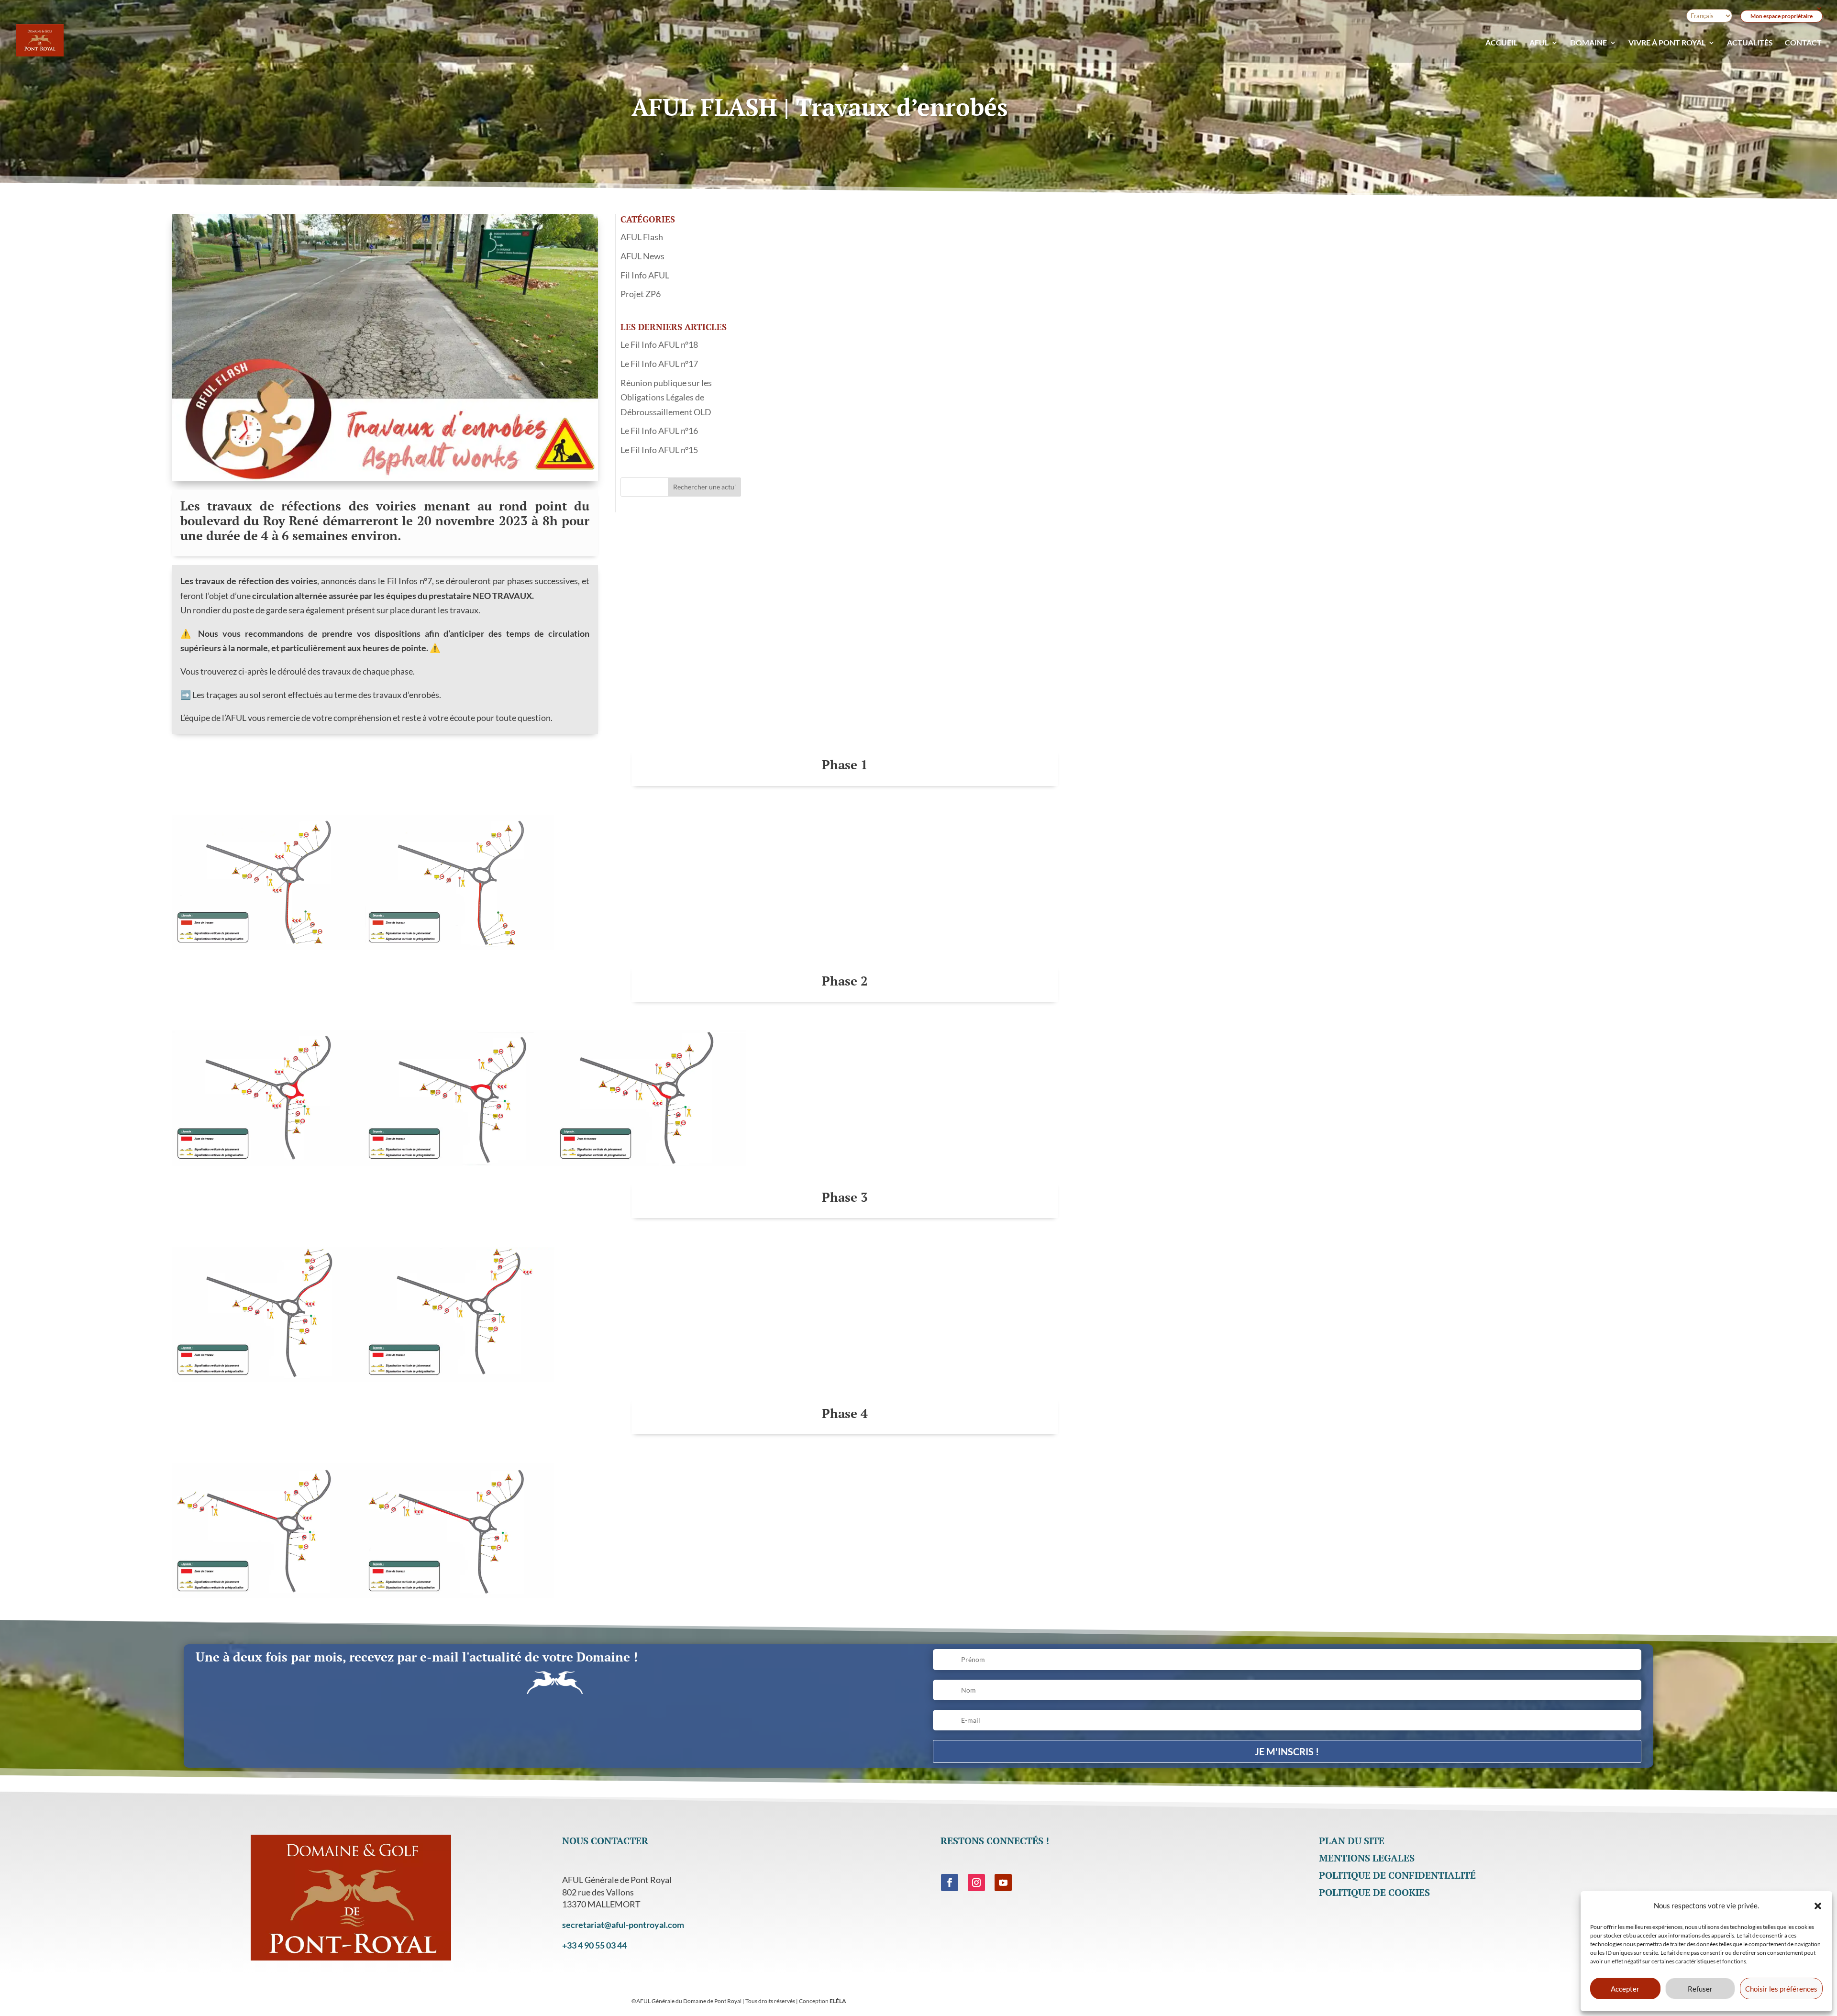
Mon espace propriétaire (1782, 16)
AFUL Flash (642, 237)
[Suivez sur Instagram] (976, 1883)
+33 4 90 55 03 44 (594, 1945)
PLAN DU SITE (1352, 1841)
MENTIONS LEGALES (1367, 1858)
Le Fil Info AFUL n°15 (659, 450)
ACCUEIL (1501, 43)
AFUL (1539, 43)
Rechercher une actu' (704, 487)
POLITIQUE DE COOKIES (1374, 1892)
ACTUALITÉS (1750, 43)
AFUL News (642, 256)
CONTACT (1803, 43)
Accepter (1625, 1989)
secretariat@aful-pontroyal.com (623, 1925)
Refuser (1700, 1989)
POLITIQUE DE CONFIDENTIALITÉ (1397, 1875)
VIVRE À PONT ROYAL (1667, 43)
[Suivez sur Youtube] (1003, 1883)
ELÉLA (838, 2001)
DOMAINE (1588, 43)
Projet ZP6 (641, 294)
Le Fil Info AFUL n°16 (659, 431)
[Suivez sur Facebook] (950, 1883)
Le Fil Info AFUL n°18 (659, 344)
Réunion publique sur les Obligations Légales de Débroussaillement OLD (666, 397)
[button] (1818, 1906)
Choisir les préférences (1781, 1989)
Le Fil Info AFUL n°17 (659, 364)
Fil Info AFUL (645, 275)
